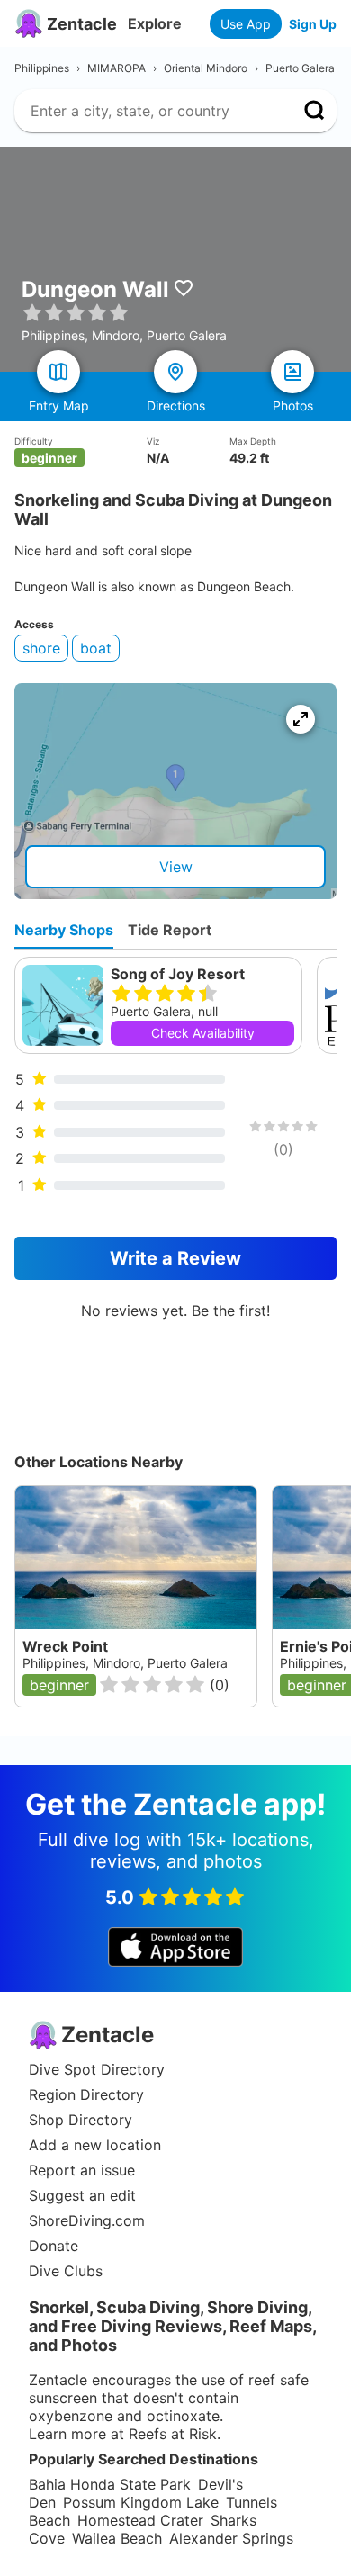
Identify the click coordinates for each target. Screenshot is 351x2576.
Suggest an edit (82, 2195)
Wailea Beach (117, 2538)
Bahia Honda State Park (110, 2484)
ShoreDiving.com (87, 2220)
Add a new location (95, 2145)
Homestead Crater (140, 2520)
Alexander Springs (231, 2538)
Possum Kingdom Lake (141, 2502)
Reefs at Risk (173, 2434)
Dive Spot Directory (97, 2069)
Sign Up (313, 24)
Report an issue (82, 2170)
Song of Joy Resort (178, 974)
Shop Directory (81, 2120)
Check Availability (203, 1033)
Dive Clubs (66, 2271)
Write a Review (175, 1258)
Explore (155, 23)
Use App (246, 24)
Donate (54, 2246)
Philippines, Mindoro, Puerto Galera (125, 1663)
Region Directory (86, 2094)
